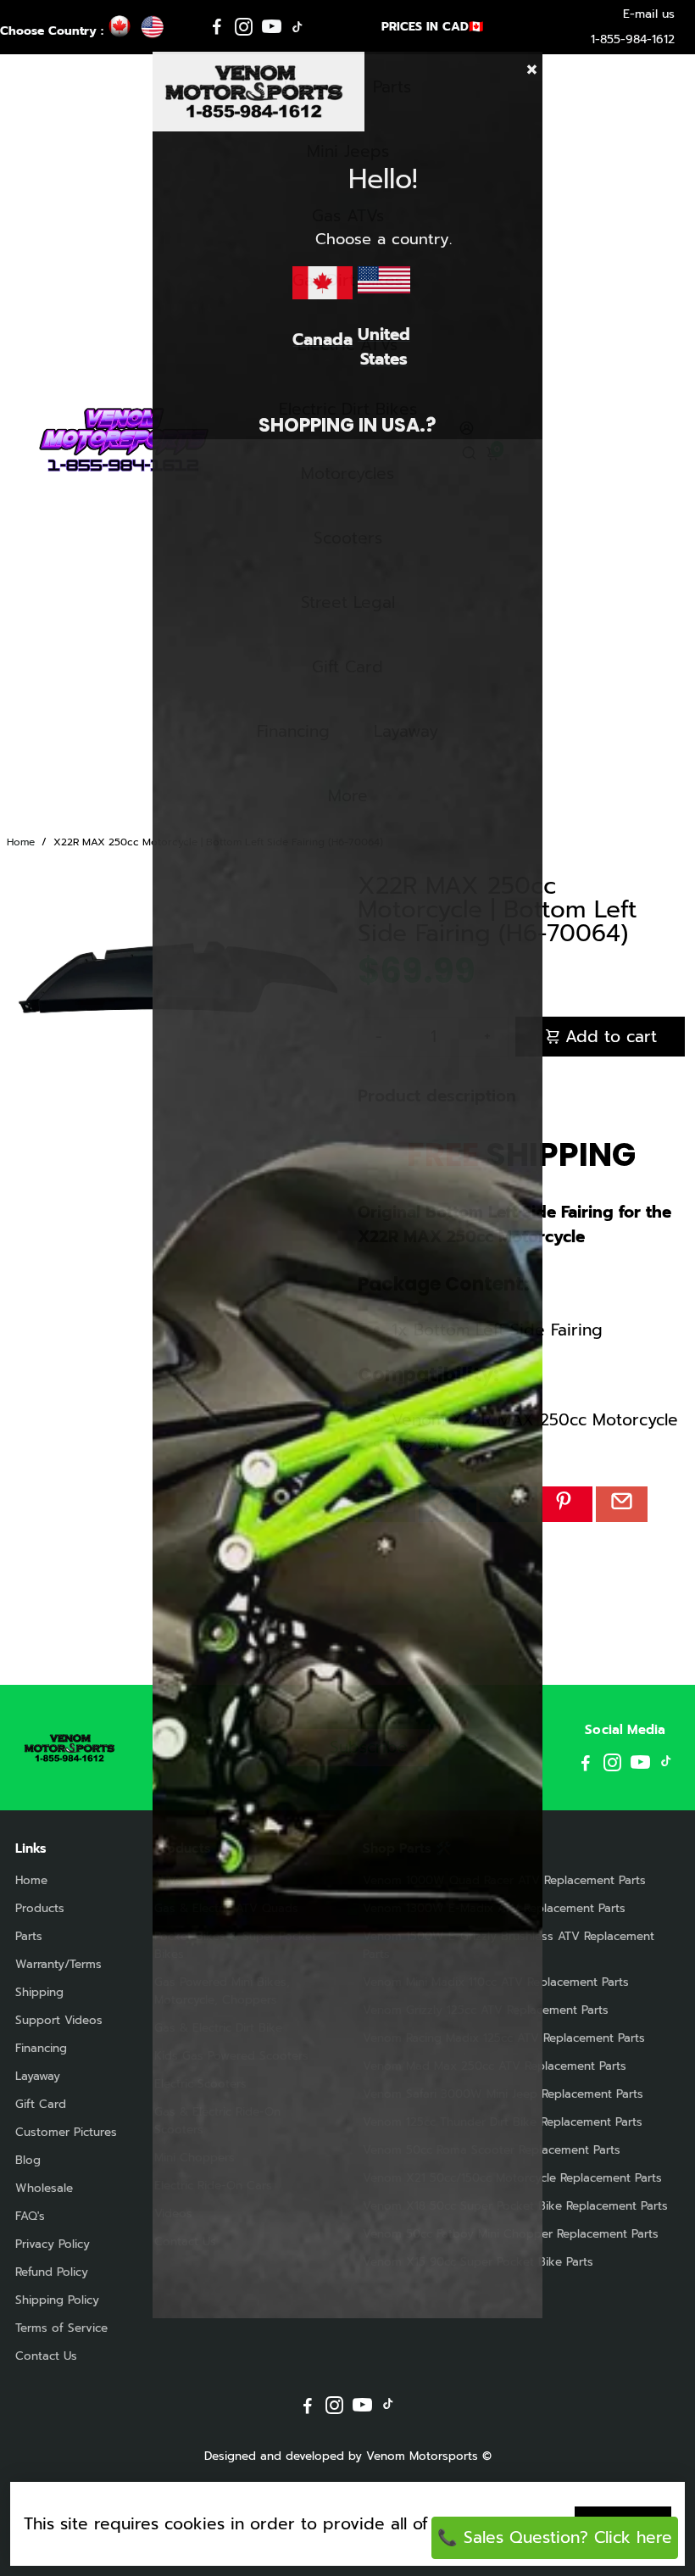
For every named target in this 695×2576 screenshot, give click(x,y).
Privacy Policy (53, 2244)
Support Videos (59, 2020)
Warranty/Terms (58, 1964)
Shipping (39, 1992)
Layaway (38, 2076)
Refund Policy (52, 2272)
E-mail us (649, 14)
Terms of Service (61, 2328)
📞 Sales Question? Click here (555, 2537)
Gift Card (41, 2104)
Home (21, 842)
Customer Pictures (66, 2132)
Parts (29, 1936)
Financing (41, 2048)
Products (40, 1908)
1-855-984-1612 (633, 39)
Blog (28, 2160)
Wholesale (44, 2188)
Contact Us (46, 2356)
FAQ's (30, 2216)
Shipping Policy (57, 2300)
